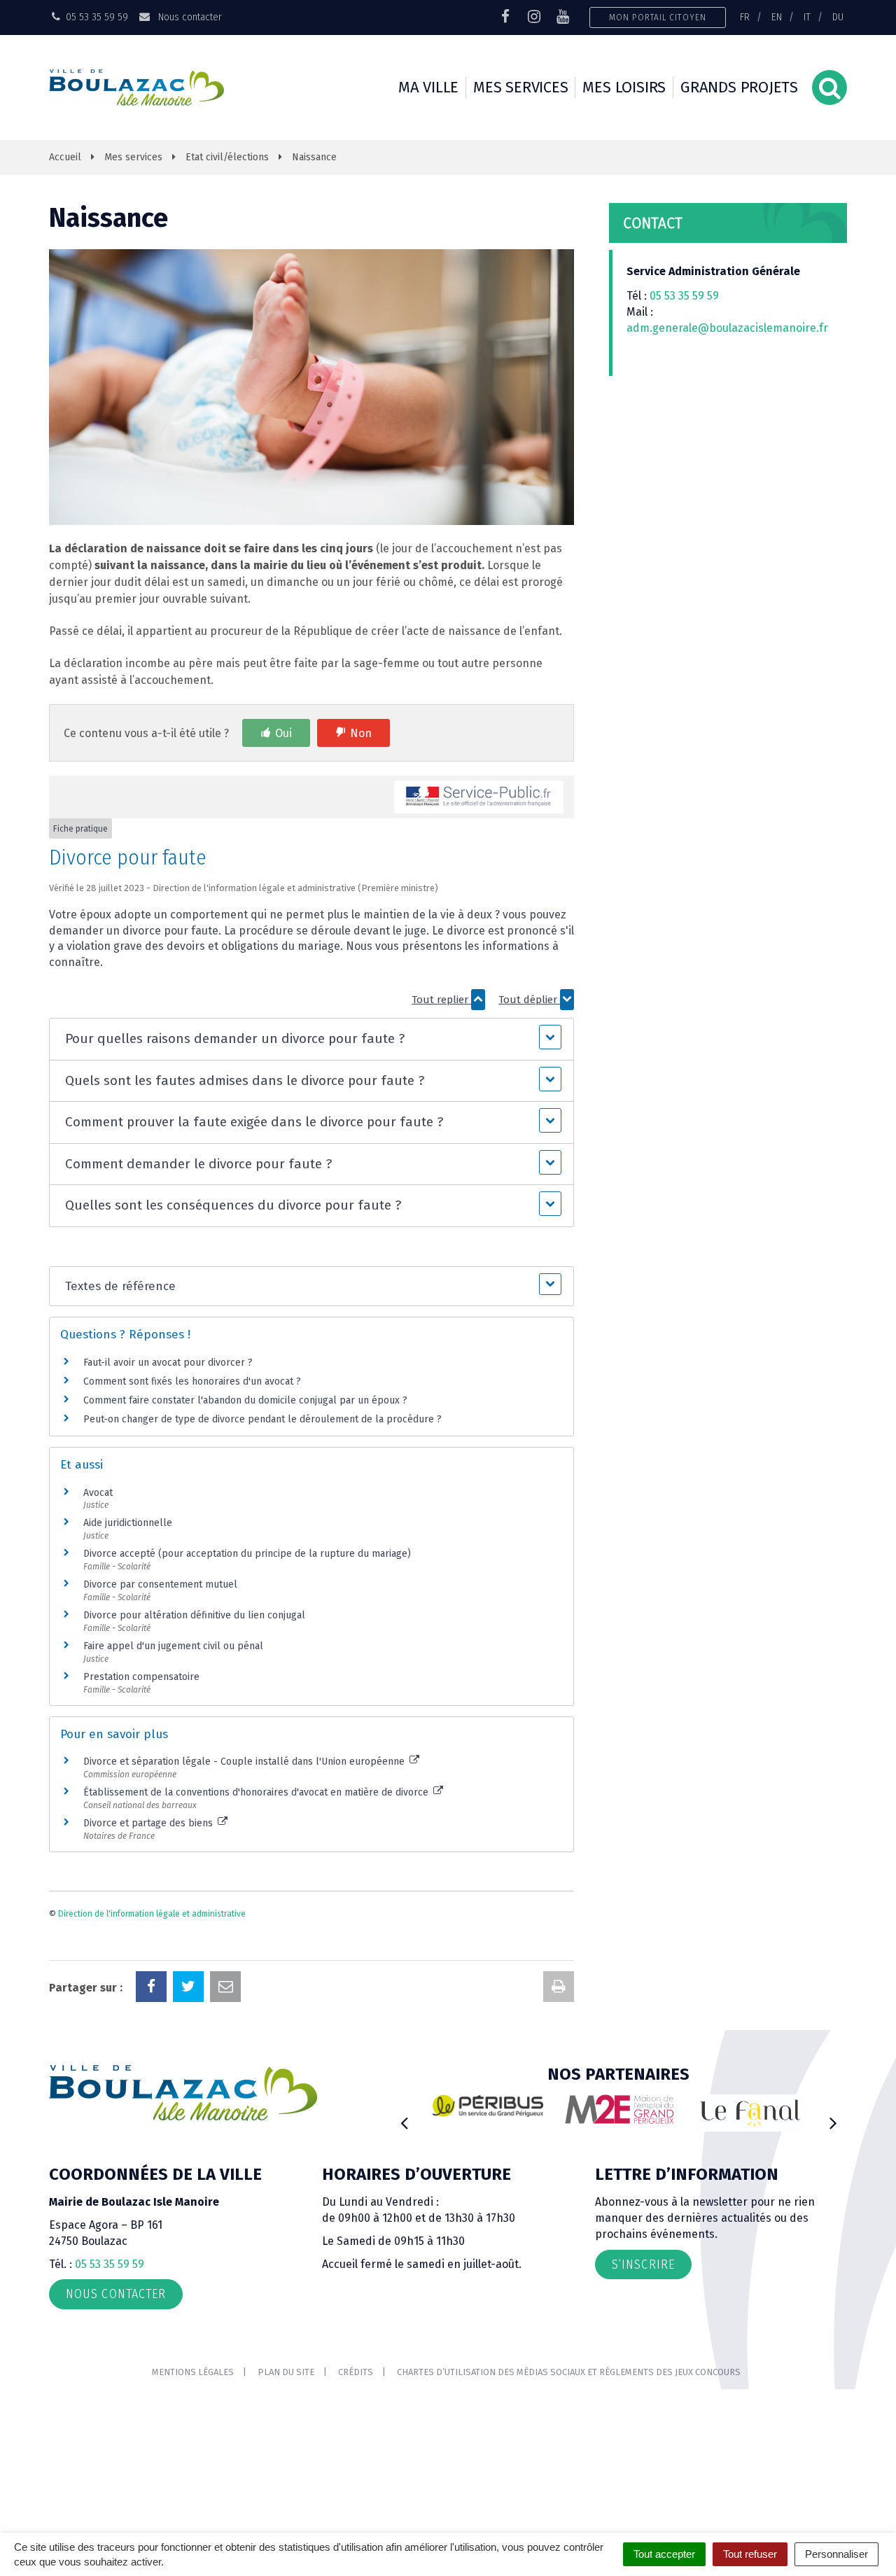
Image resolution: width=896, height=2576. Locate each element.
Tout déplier (529, 1000)
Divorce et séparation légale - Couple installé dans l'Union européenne (245, 1762)
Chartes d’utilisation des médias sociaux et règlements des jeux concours (569, 2372)
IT (807, 17)
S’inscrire (643, 2264)
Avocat (98, 1493)
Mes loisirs (624, 87)
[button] (311, 1039)
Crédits (356, 2372)
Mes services (520, 87)
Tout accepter (664, 2554)
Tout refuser (750, 2554)
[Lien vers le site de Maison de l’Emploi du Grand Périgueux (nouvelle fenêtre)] (619, 2109)
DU (838, 17)
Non (361, 733)
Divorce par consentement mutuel (160, 1584)
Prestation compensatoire (143, 1677)
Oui (283, 733)
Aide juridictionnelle (128, 1523)
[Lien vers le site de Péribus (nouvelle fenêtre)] (488, 2106)
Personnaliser (836, 2554)
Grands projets (739, 87)
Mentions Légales (193, 2372)
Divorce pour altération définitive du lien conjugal (194, 1615)
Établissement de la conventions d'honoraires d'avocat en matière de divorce (257, 1792)
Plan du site (286, 2372)
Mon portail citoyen (658, 17)
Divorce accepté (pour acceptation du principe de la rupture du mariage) (247, 1554)
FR (745, 17)
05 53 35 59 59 (684, 296)
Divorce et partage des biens (149, 1823)
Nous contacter (188, 17)
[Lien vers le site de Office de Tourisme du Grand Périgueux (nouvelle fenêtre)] (750, 2113)
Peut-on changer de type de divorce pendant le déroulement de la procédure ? (262, 1419)
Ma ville (428, 87)
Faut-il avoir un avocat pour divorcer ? (168, 1363)
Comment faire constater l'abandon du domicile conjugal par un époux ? (245, 1400)
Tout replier (441, 1000)
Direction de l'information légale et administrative (152, 1914)
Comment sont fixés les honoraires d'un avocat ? (192, 1381)
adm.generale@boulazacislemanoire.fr (727, 328)
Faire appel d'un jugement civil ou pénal (173, 1646)
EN (777, 17)
